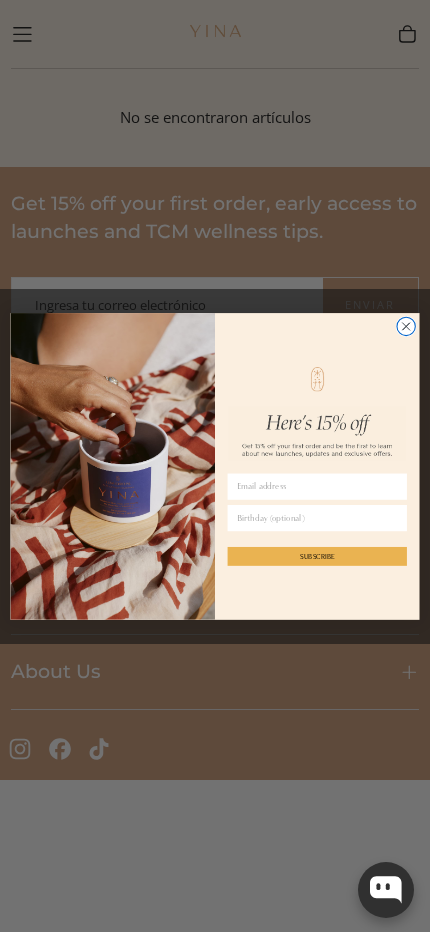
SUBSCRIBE (317, 555)
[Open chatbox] (386, 890)
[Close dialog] (406, 326)
